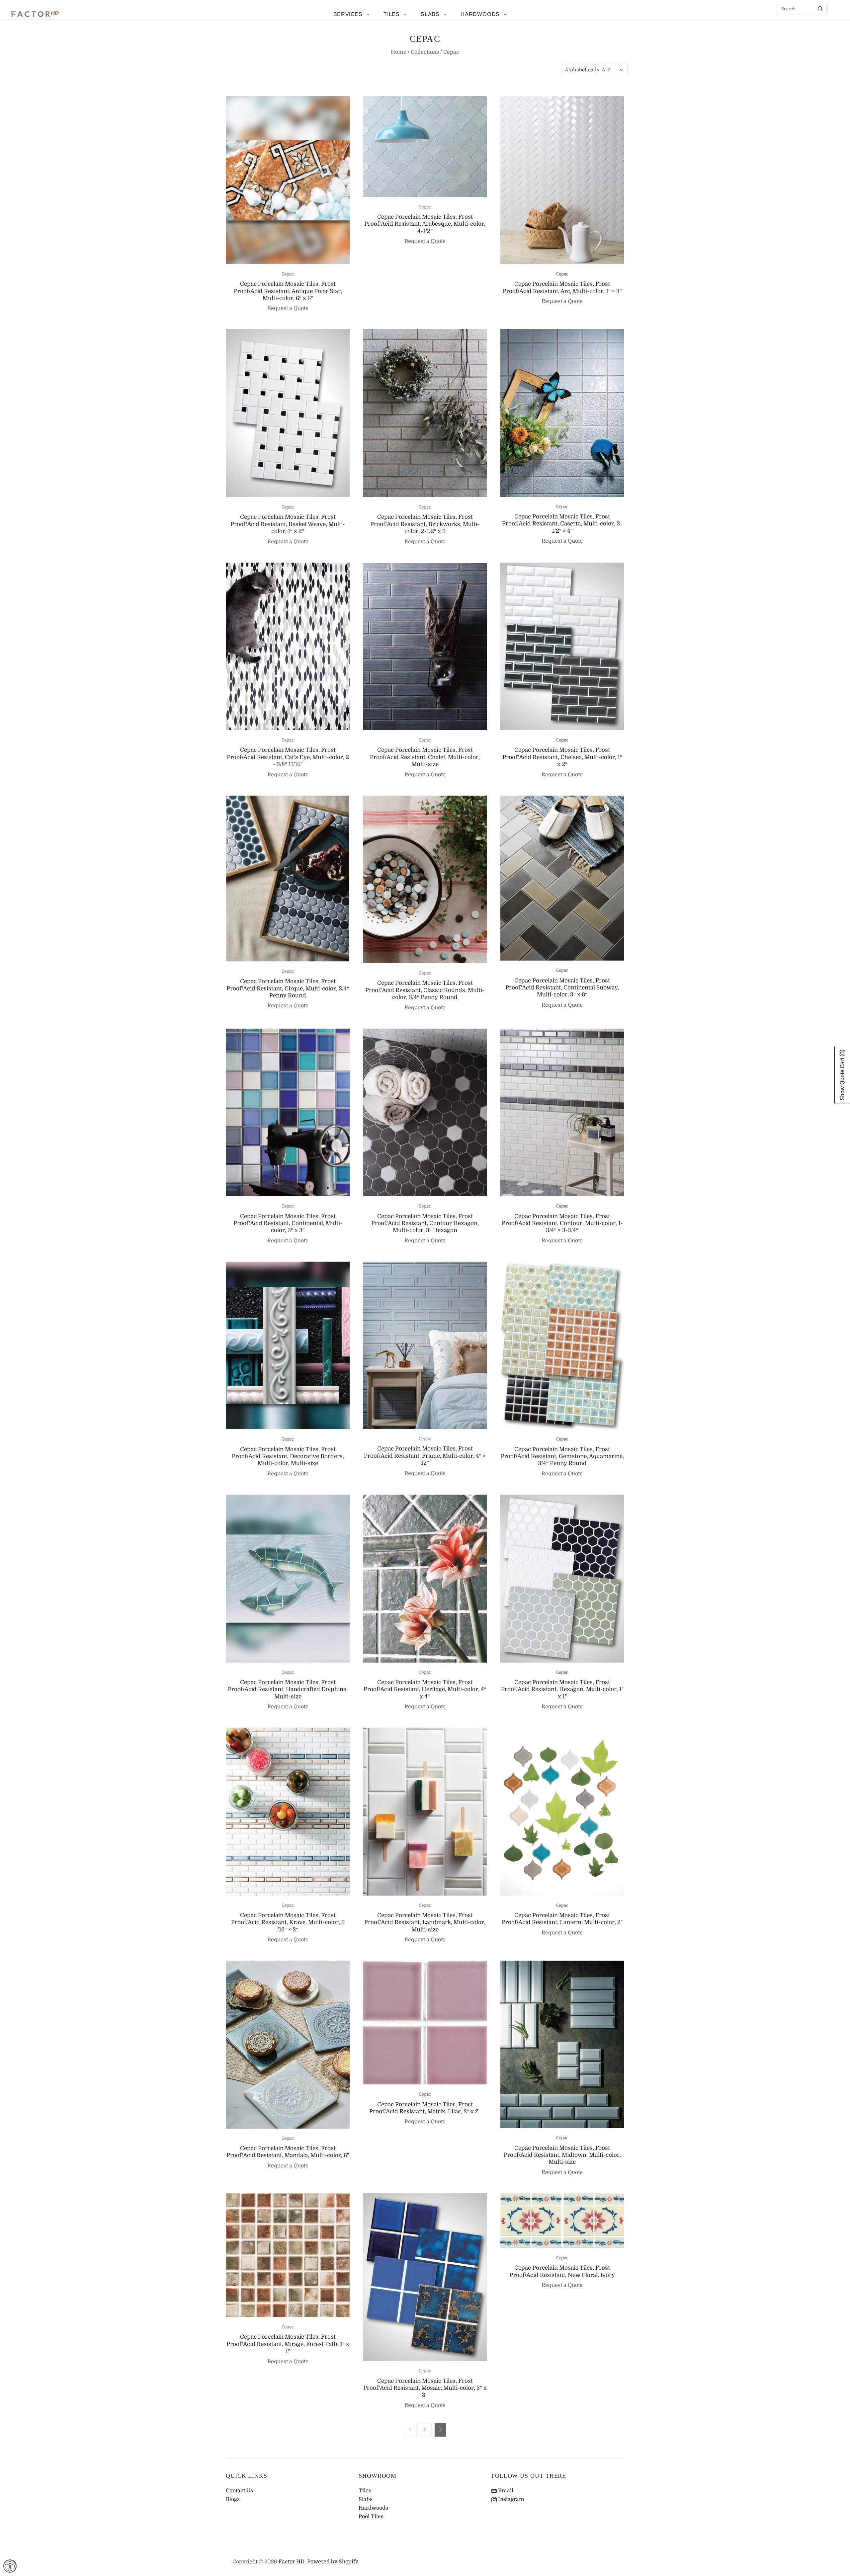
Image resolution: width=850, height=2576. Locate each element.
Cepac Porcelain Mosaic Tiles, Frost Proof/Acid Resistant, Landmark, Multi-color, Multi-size (425, 1922)
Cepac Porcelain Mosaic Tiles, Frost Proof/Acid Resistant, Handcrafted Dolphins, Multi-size (288, 1689)
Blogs (233, 2499)
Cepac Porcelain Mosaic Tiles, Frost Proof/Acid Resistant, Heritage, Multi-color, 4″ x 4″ (425, 1689)
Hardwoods (480, 14)
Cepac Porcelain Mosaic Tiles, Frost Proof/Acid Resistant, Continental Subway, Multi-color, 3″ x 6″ (562, 988)
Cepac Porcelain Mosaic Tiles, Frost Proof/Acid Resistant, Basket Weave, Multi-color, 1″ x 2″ (288, 524)
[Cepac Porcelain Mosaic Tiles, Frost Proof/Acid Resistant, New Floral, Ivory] (562, 2221)
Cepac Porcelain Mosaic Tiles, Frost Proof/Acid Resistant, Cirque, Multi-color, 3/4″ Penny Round (288, 988)
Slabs (430, 14)
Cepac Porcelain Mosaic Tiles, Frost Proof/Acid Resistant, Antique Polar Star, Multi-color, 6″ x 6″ (288, 291)
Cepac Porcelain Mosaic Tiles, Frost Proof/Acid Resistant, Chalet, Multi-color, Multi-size (425, 757)
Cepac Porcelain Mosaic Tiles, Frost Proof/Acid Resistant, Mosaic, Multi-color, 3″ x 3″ (425, 2388)
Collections (425, 52)
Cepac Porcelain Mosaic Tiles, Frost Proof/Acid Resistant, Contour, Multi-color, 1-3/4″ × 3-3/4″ (562, 1223)
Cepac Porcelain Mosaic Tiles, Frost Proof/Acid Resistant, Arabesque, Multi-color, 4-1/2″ (425, 224)
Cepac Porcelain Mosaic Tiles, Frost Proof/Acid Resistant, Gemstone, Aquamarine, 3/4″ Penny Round (562, 1456)
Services (348, 14)
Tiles (392, 14)
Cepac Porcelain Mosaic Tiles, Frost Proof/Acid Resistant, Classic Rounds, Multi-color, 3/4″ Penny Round (425, 990)
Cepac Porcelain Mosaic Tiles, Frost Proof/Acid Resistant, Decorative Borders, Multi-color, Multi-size (288, 1456)
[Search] (820, 9)
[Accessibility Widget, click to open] (10, 2566)
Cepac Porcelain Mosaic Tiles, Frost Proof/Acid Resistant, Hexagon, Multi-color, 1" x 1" (562, 1689)
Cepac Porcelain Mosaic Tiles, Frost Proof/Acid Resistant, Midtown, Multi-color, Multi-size (562, 2155)
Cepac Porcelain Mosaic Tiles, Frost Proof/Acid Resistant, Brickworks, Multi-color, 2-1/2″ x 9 (425, 524)
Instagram (510, 2499)
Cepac (288, 274)
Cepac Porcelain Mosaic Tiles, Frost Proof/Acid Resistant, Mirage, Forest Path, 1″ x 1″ (288, 2344)
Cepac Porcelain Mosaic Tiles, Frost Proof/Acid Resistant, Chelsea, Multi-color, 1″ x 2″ (562, 757)
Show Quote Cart (842, 1075)
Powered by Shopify (333, 2562)
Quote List (835, 20)
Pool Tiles (371, 2517)
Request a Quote (288, 308)
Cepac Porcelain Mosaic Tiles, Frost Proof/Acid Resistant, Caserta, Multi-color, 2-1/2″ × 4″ (562, 524)
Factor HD (292, 2562)
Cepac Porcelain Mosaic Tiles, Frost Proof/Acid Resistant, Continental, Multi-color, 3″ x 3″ (288, 1223)
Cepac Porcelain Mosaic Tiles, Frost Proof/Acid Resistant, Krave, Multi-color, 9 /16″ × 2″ (288, 1922)
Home (399, 52)
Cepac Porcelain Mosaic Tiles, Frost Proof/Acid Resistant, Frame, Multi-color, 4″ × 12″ (425, 1456)
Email (505, 2491)
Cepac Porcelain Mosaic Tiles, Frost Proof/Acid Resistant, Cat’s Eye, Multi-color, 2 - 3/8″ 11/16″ (288, 757)
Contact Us (239, 2491)
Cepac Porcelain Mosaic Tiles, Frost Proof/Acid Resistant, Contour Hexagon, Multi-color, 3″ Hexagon (425, 1223)
